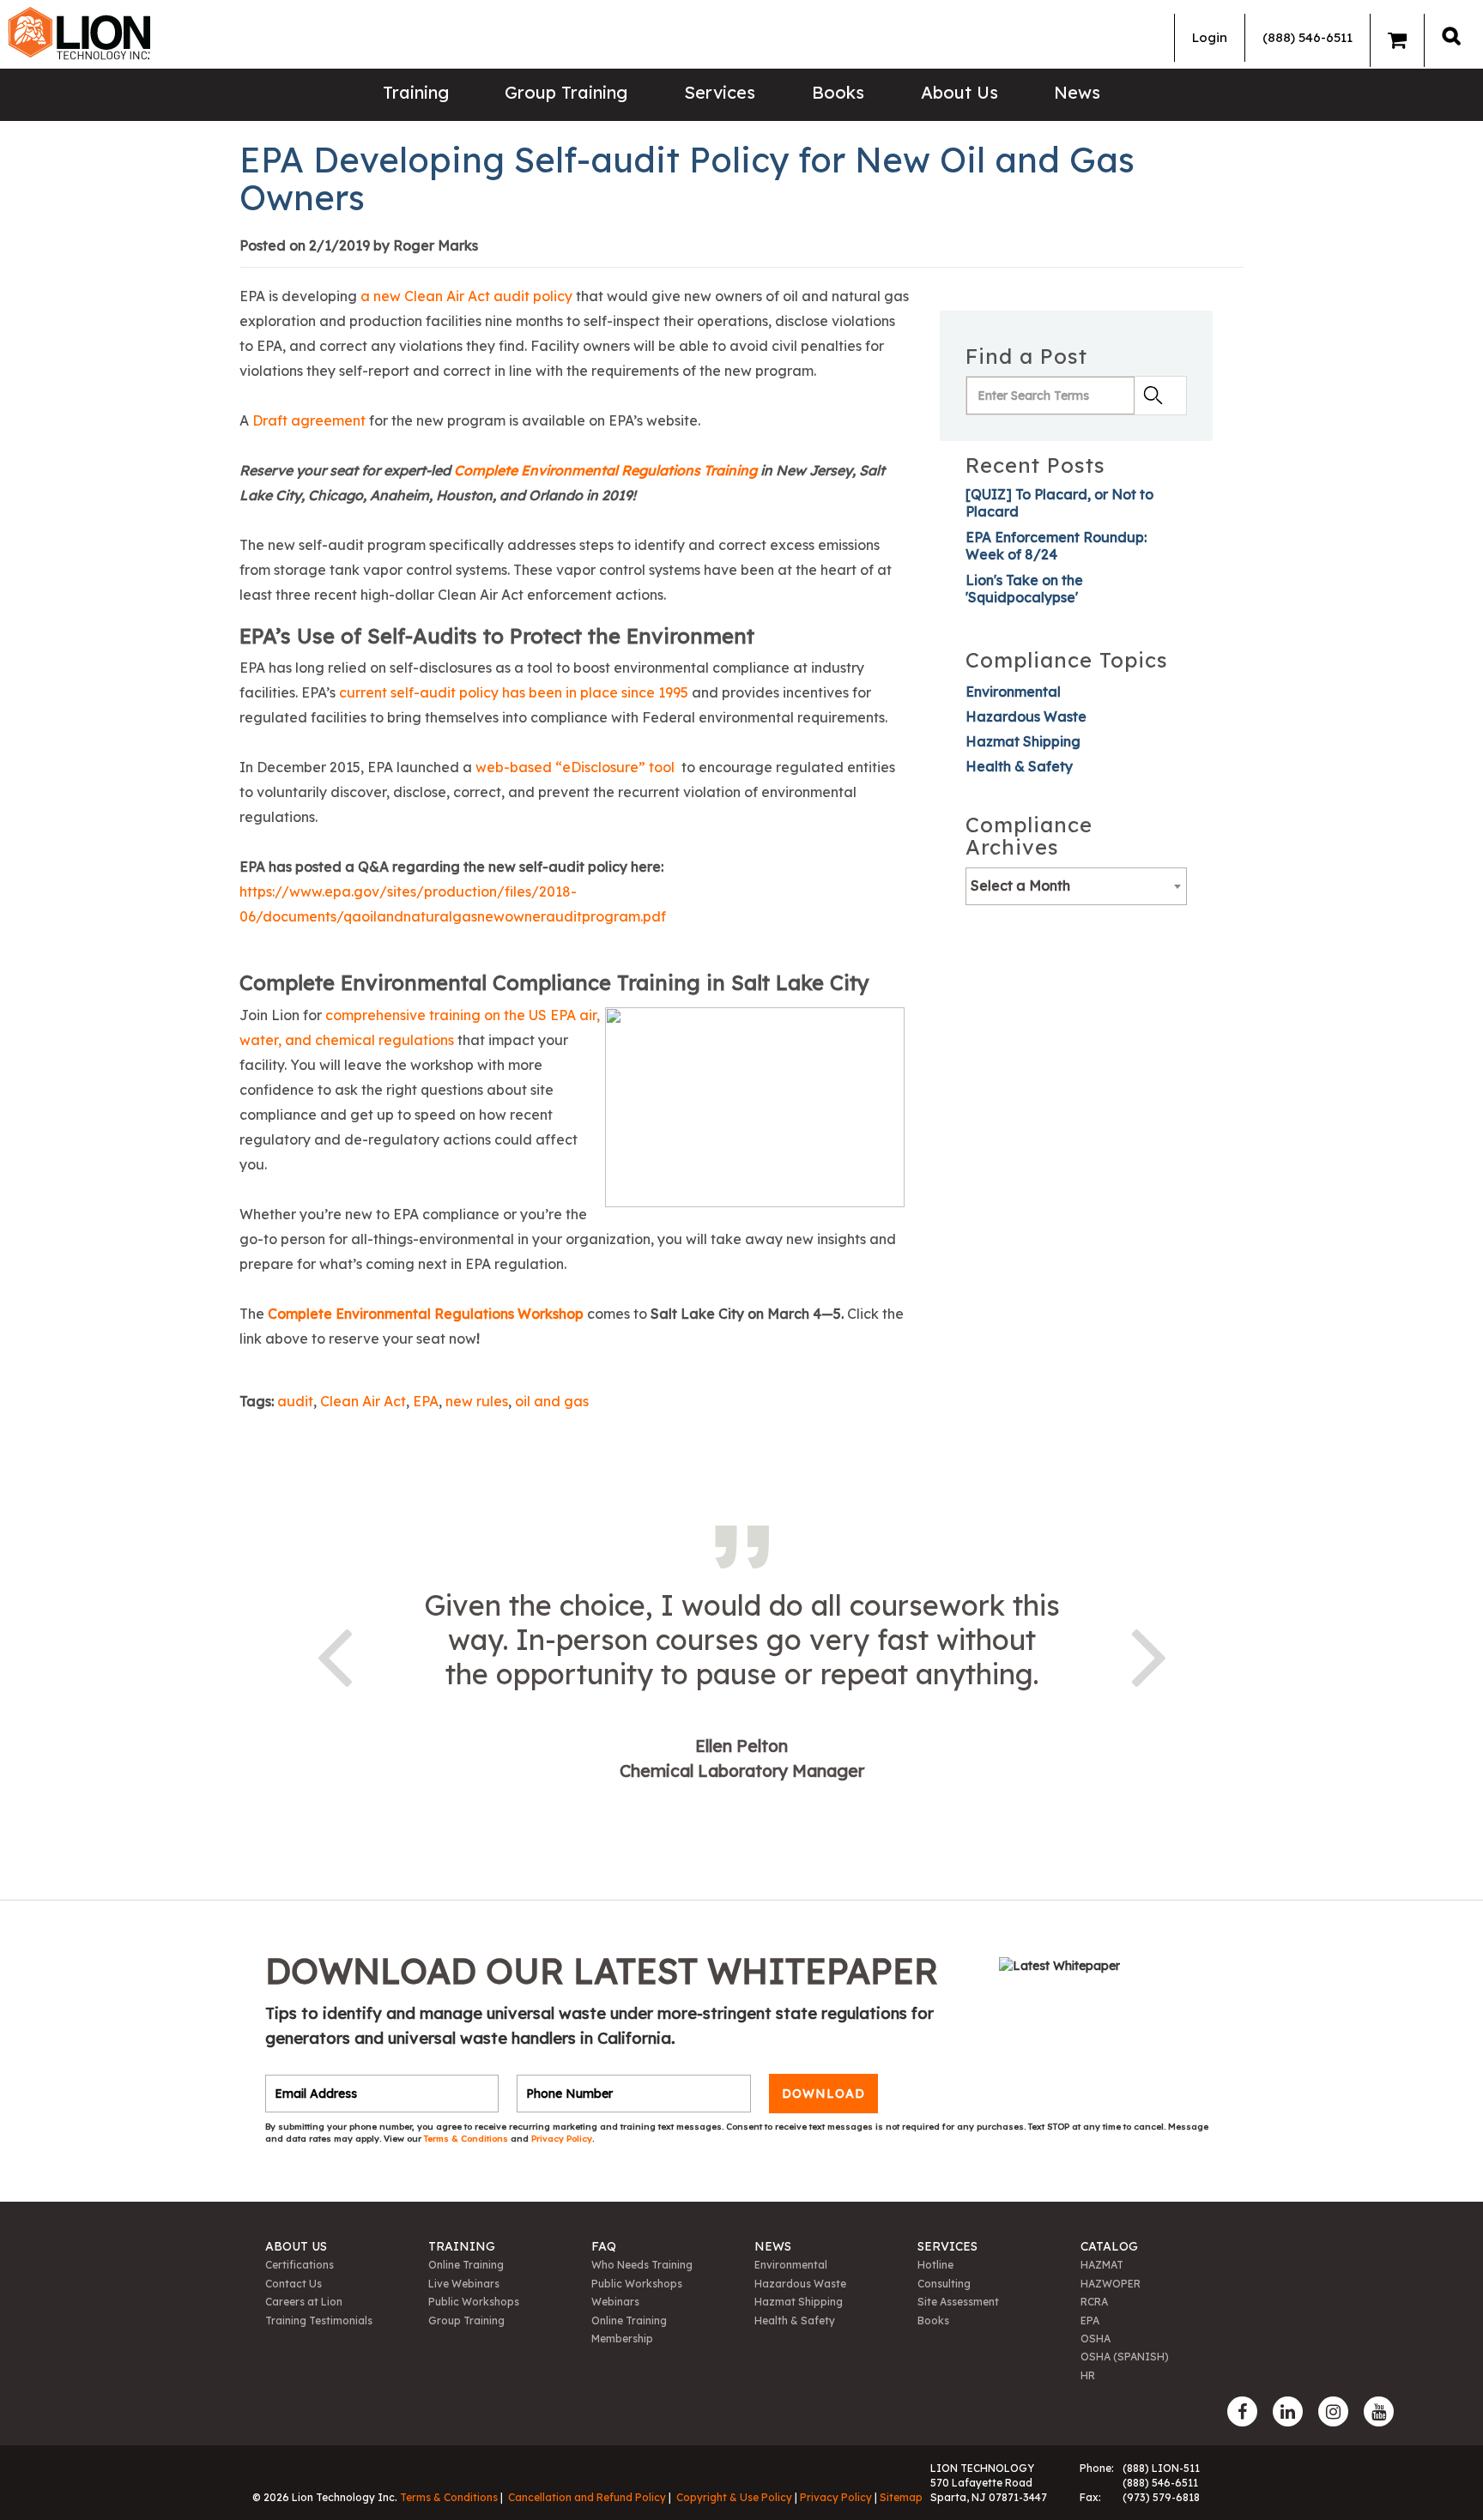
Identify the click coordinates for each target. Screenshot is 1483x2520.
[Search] (1451, 36)
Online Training (466, 2265)
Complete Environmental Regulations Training (605, 470)
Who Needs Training (642, 2265)
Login (1210, 37)
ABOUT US (296, 2246)
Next (1149, 1654)
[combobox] (1076, 886)
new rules (477, 1401)
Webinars (615, 2302)
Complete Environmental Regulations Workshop (426, 1314)
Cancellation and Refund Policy (587, 2497)
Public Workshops (474, 2302)
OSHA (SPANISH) (1125, 2357)
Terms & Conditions (467, 2139)
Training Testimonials (319, 2321)
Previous (334, 1654)
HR (1088, 2375)
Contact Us (294, 2284)
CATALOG (1109, 2246)
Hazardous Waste (1026, 716)
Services (720, 92)
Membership (622, 2339)
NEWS (773, 2246)
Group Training (566, 92)
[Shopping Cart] (1397, 40)
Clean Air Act (363, 1401)
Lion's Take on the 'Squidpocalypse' (1024, 589)
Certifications (300, 2265)
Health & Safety (1019, 766)
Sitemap (901, 2497)
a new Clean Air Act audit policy (466, 296)
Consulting (944, 2284)
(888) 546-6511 (1307, 37)
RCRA (1094, 2302)
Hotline (935, 2265)
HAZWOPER (1111, 2284)
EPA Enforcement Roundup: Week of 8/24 (1056, 546)
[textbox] (1076, 885)
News (1077, 92)
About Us (959, 92)
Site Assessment (958, 2302)
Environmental (1013, 692)
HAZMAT (1102, 2265)
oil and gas (552, 1401)
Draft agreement (309, 420)
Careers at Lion (304, 2302)
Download (823, 2094)
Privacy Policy (562, 2139)
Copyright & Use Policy (734, 2497)
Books (838, 92)
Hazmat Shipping (1023, 741)
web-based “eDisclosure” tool (575, 767)
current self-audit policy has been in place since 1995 (514, 692)
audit (295, 1401)
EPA (426, 1401)
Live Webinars (464, 2284)
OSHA (1096, 2339)
